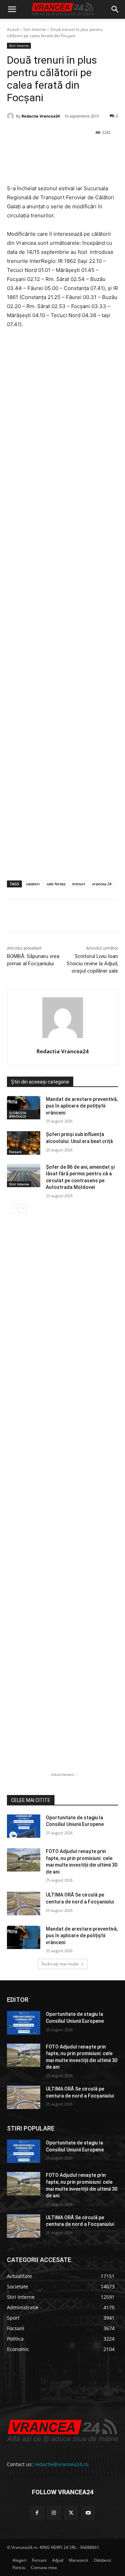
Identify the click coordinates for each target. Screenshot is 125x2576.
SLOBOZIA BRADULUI (18, 1114)
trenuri (79, 884)
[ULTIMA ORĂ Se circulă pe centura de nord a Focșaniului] (24, 1903)
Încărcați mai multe (60, 1964)
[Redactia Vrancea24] (11, 116)
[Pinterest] (68, 150)
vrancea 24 (102, 884)
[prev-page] (11, 1208)
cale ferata (56, 884)
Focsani (15, 1152)
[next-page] (22, 1208)
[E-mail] (100, 150)
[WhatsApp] (84, 150)
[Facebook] (36, 150)
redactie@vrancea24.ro (61, 2464)
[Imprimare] (14, 167)
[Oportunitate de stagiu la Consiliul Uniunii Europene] (24, 1826)
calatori (33, 884)
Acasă (13, 29)
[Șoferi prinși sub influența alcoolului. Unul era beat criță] (24, 1143)
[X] (52, 150)
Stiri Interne (35, 29)
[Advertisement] (62, 612)
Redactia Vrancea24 (41, 116)
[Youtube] (88, 2513)
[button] (12, 9)
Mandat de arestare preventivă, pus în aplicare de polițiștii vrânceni (82, 1106)
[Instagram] (54, 2513)
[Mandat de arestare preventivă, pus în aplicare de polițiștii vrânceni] (24, 1108)
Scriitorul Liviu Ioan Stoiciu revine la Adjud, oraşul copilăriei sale (92, 964)
